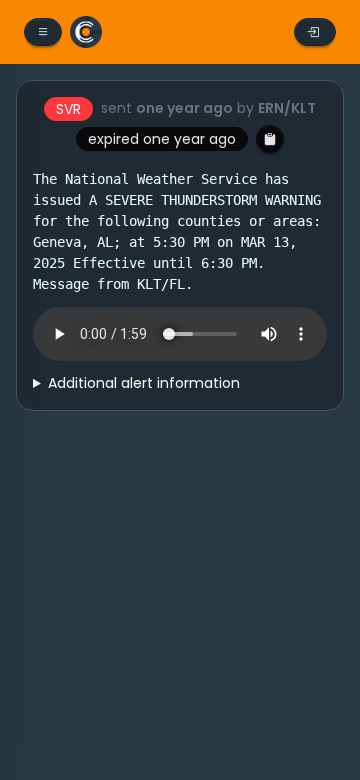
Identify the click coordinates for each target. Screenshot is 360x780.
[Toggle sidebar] (43, 32)
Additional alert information (144, 383)
